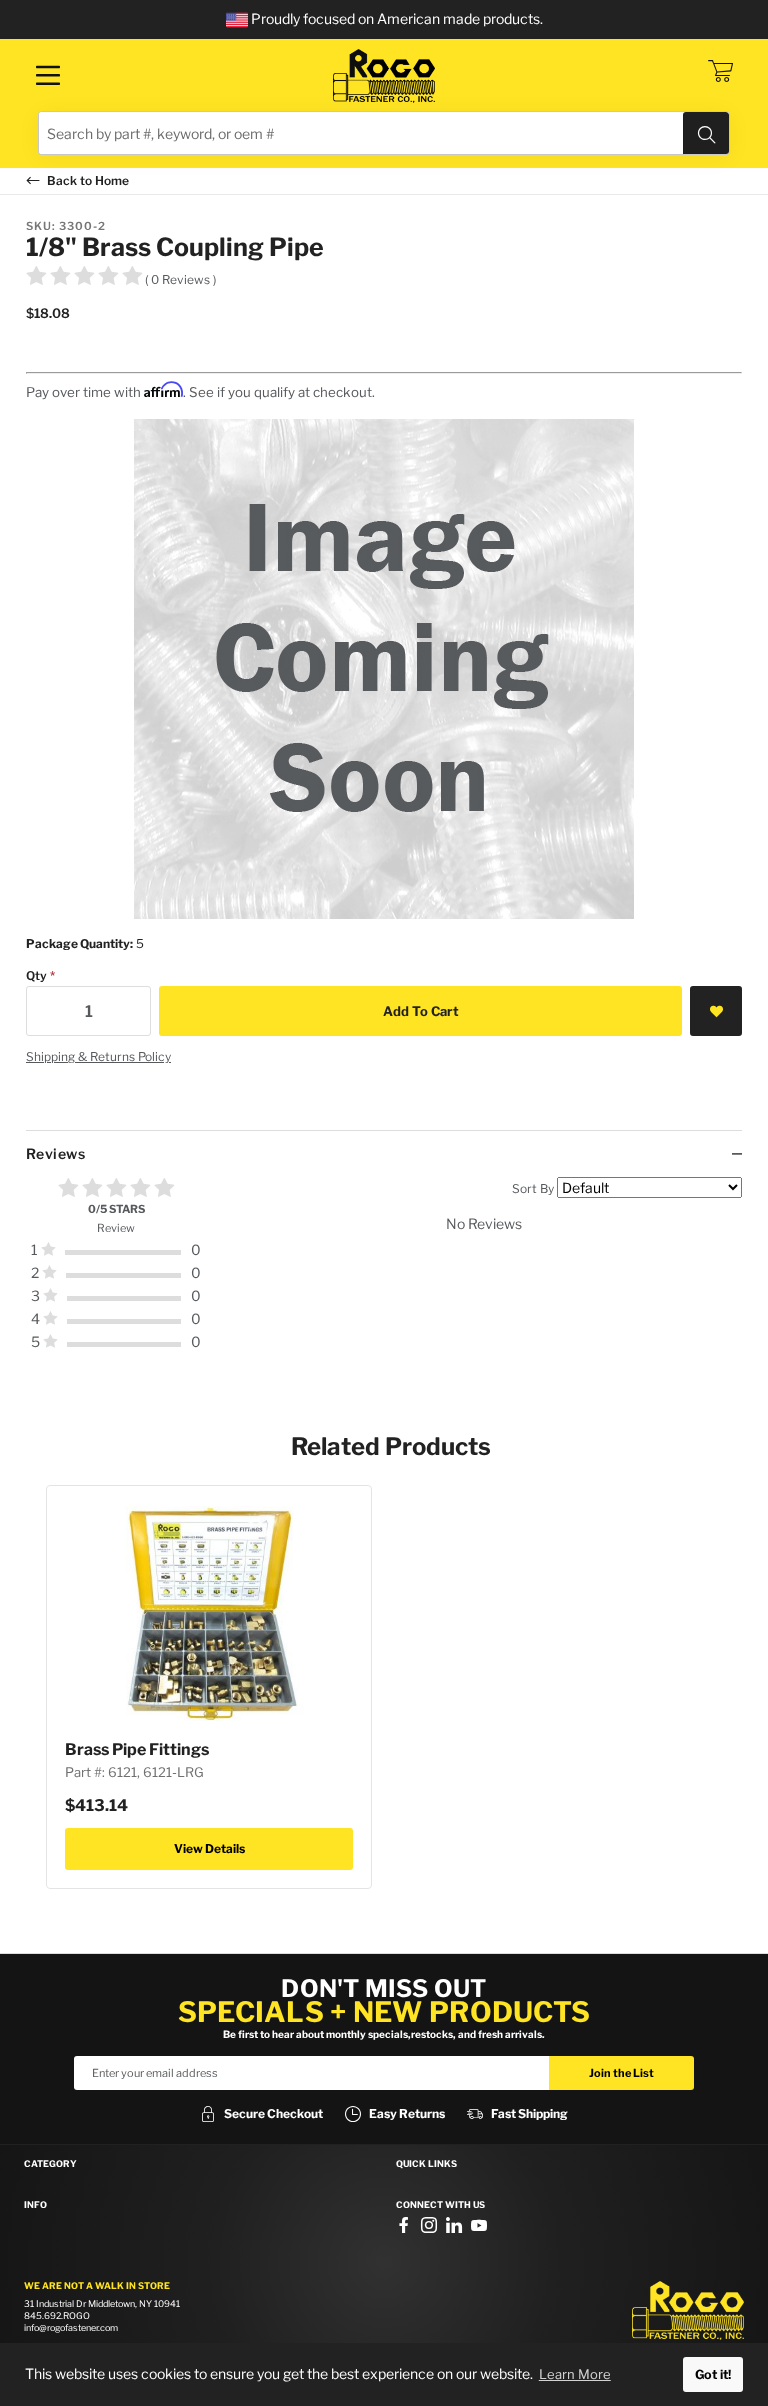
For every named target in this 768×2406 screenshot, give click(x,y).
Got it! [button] (713, 2374)
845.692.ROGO (57, 2315)
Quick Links (426, 2164)
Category (50, 2164)
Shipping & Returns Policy (98, 1056)
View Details (209, 1848)
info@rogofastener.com (71, 2327)
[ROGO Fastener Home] (688, 2311)
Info (35, 2205)
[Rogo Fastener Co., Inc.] (384, 76)
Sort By (533, 1188)
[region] (384, 1273)
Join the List (621, 2073)
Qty (36, 975)
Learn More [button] (575, 2374)
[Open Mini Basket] (720, 71)
